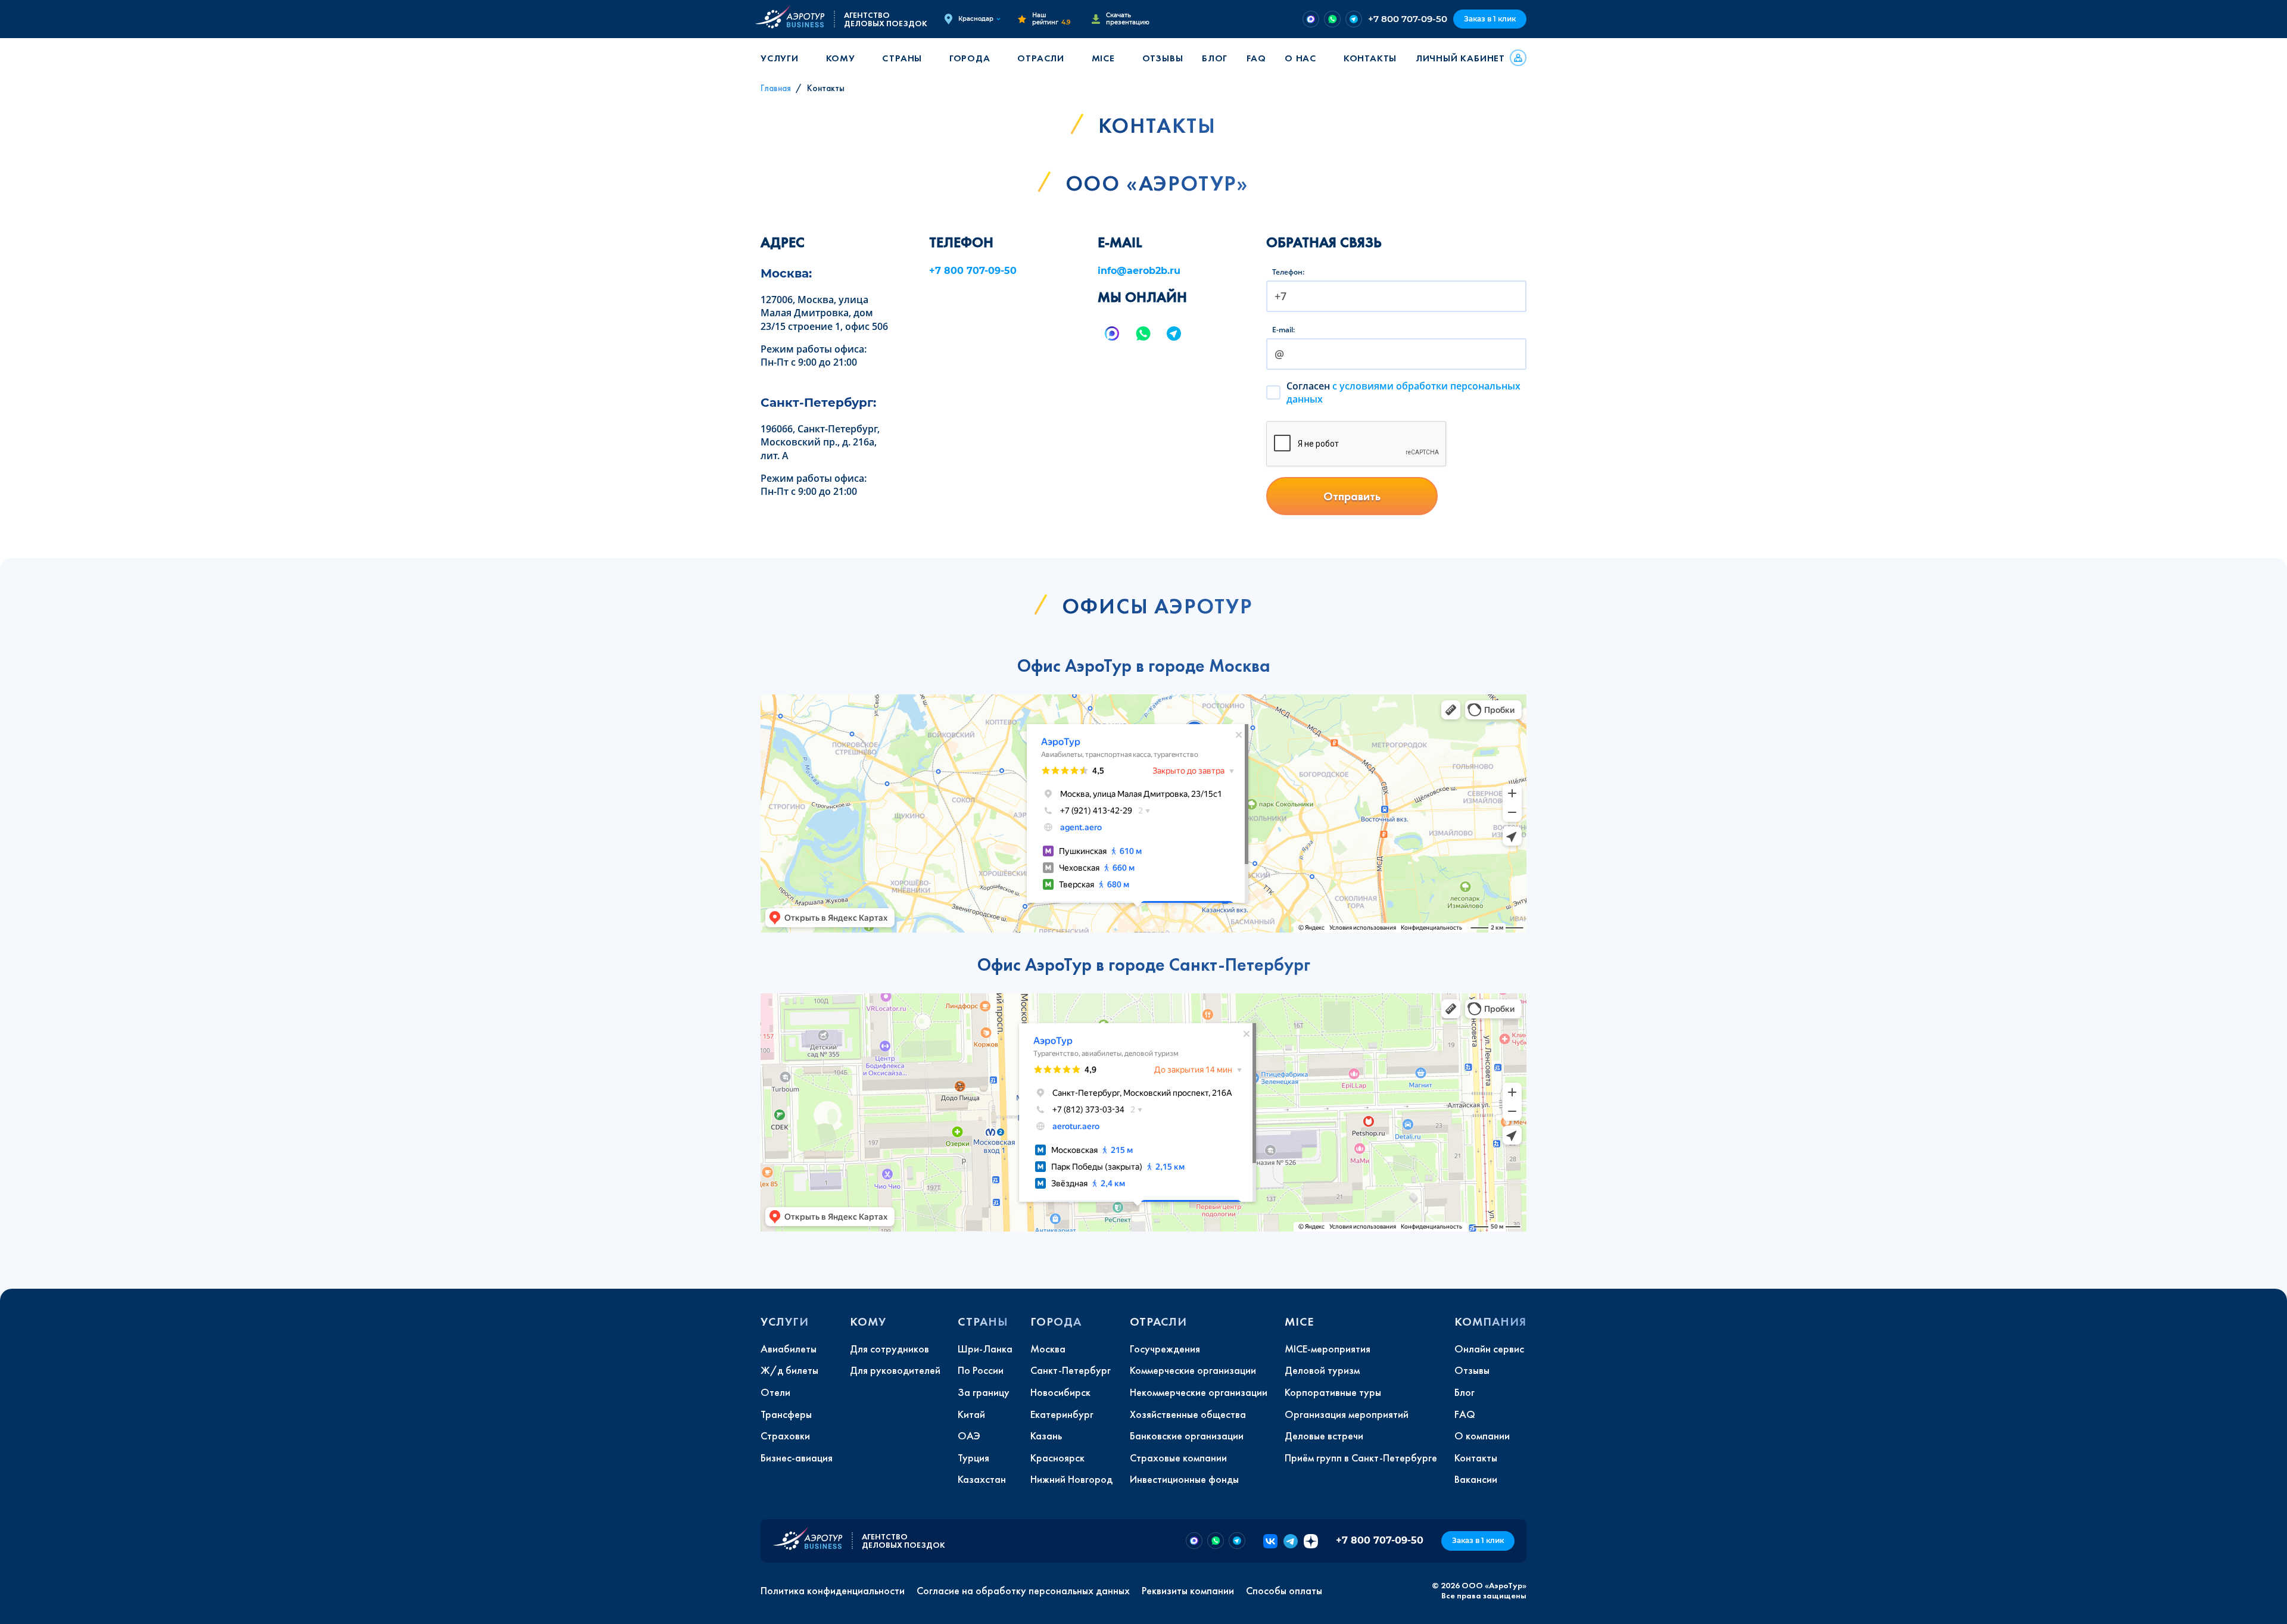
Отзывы (1163, 58)
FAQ (1256, 58)
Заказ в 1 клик (1490, 19)
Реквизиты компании (1188, 1591)
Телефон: (1288, 272)
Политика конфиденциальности (833, 1591)
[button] (784, 58)
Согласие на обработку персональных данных (1023, 1591)
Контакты (1370, 58)
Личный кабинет (1460, 58)
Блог (1215, 58)
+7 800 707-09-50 (1408, 19)
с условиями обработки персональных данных (1403, 392)
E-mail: (1283, 330)
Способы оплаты (1284, 1591)
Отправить (1352, 496)
